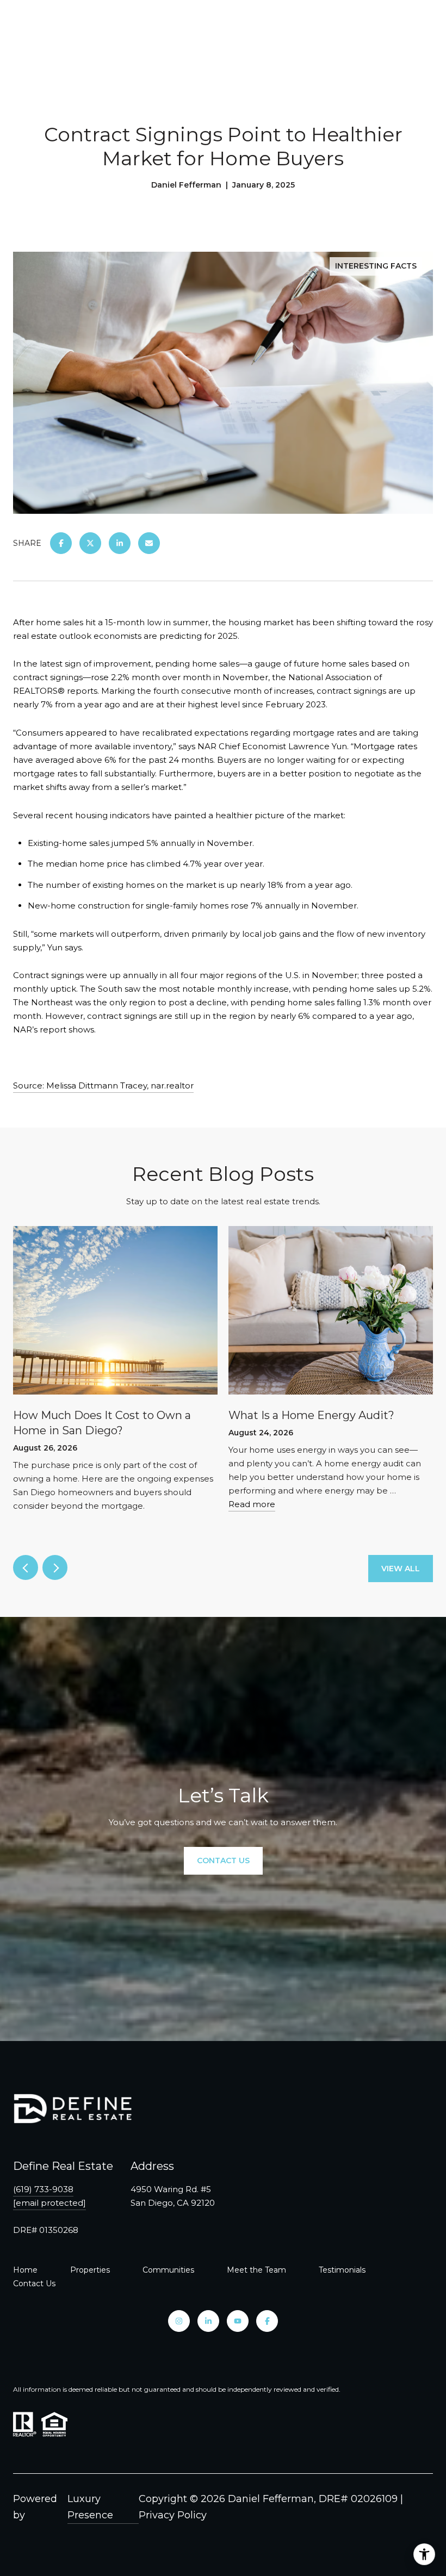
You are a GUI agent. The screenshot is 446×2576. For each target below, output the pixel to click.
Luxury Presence (90, 2507)
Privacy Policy (173, 2515)
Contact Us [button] (223, 1861)
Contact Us (34, 2283)
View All (401, 1569)
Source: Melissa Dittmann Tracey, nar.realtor (103, 1085)
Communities (168, 2270)
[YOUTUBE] (238, 2321)
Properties (90, 2270)
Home (25, 2270)
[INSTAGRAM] (179, 2321)
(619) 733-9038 (43, 2189)
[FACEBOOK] (267, 2321)
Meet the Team (256, 2270)
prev (26, 1567)
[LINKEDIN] (208, 2321)
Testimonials (342, 2270)
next (55, 1567)
